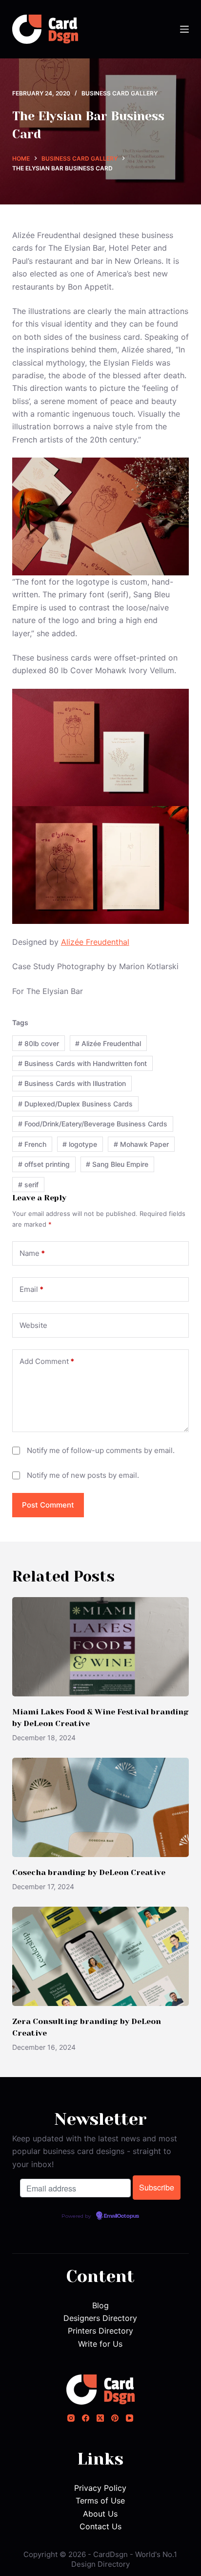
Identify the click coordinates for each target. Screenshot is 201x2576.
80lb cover (39, 1043)
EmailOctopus (121, 2216)
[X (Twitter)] (100, 2418)
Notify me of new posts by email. (83, 1475)
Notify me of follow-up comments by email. (101, 1450)
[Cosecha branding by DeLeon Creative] (101, 1807)
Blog (100, 2305)
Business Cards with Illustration (72, 1083)
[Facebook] (86, 2418)
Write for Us (100, 2344)
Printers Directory (100, 2331)
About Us (100, 2514)
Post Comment (48, 1505)
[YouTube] (130, 2418)
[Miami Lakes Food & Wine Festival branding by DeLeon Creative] (101, 1647)
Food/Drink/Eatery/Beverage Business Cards (93, 1124)
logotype (80, 1144)
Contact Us (100, 2526)
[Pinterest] (115, 2418)
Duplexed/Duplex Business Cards (75, 1104)
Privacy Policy (100, 2488)
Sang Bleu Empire (117, 1164)
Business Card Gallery (120, 93)
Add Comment (47, 1361)
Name (32, 1253)
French (32, 1144)
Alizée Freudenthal (95, 942)
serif (28, 1185)
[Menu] (184, 29)
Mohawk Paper (141, 1144)
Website (33, 1325)
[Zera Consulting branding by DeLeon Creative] (101, 1956)
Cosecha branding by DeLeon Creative (89, 1872)
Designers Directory (100, 2318)
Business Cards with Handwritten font (82, 1063)
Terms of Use (100, 2501)
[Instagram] (71, 2418)
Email (31, 1289)
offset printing (44, 1164)
